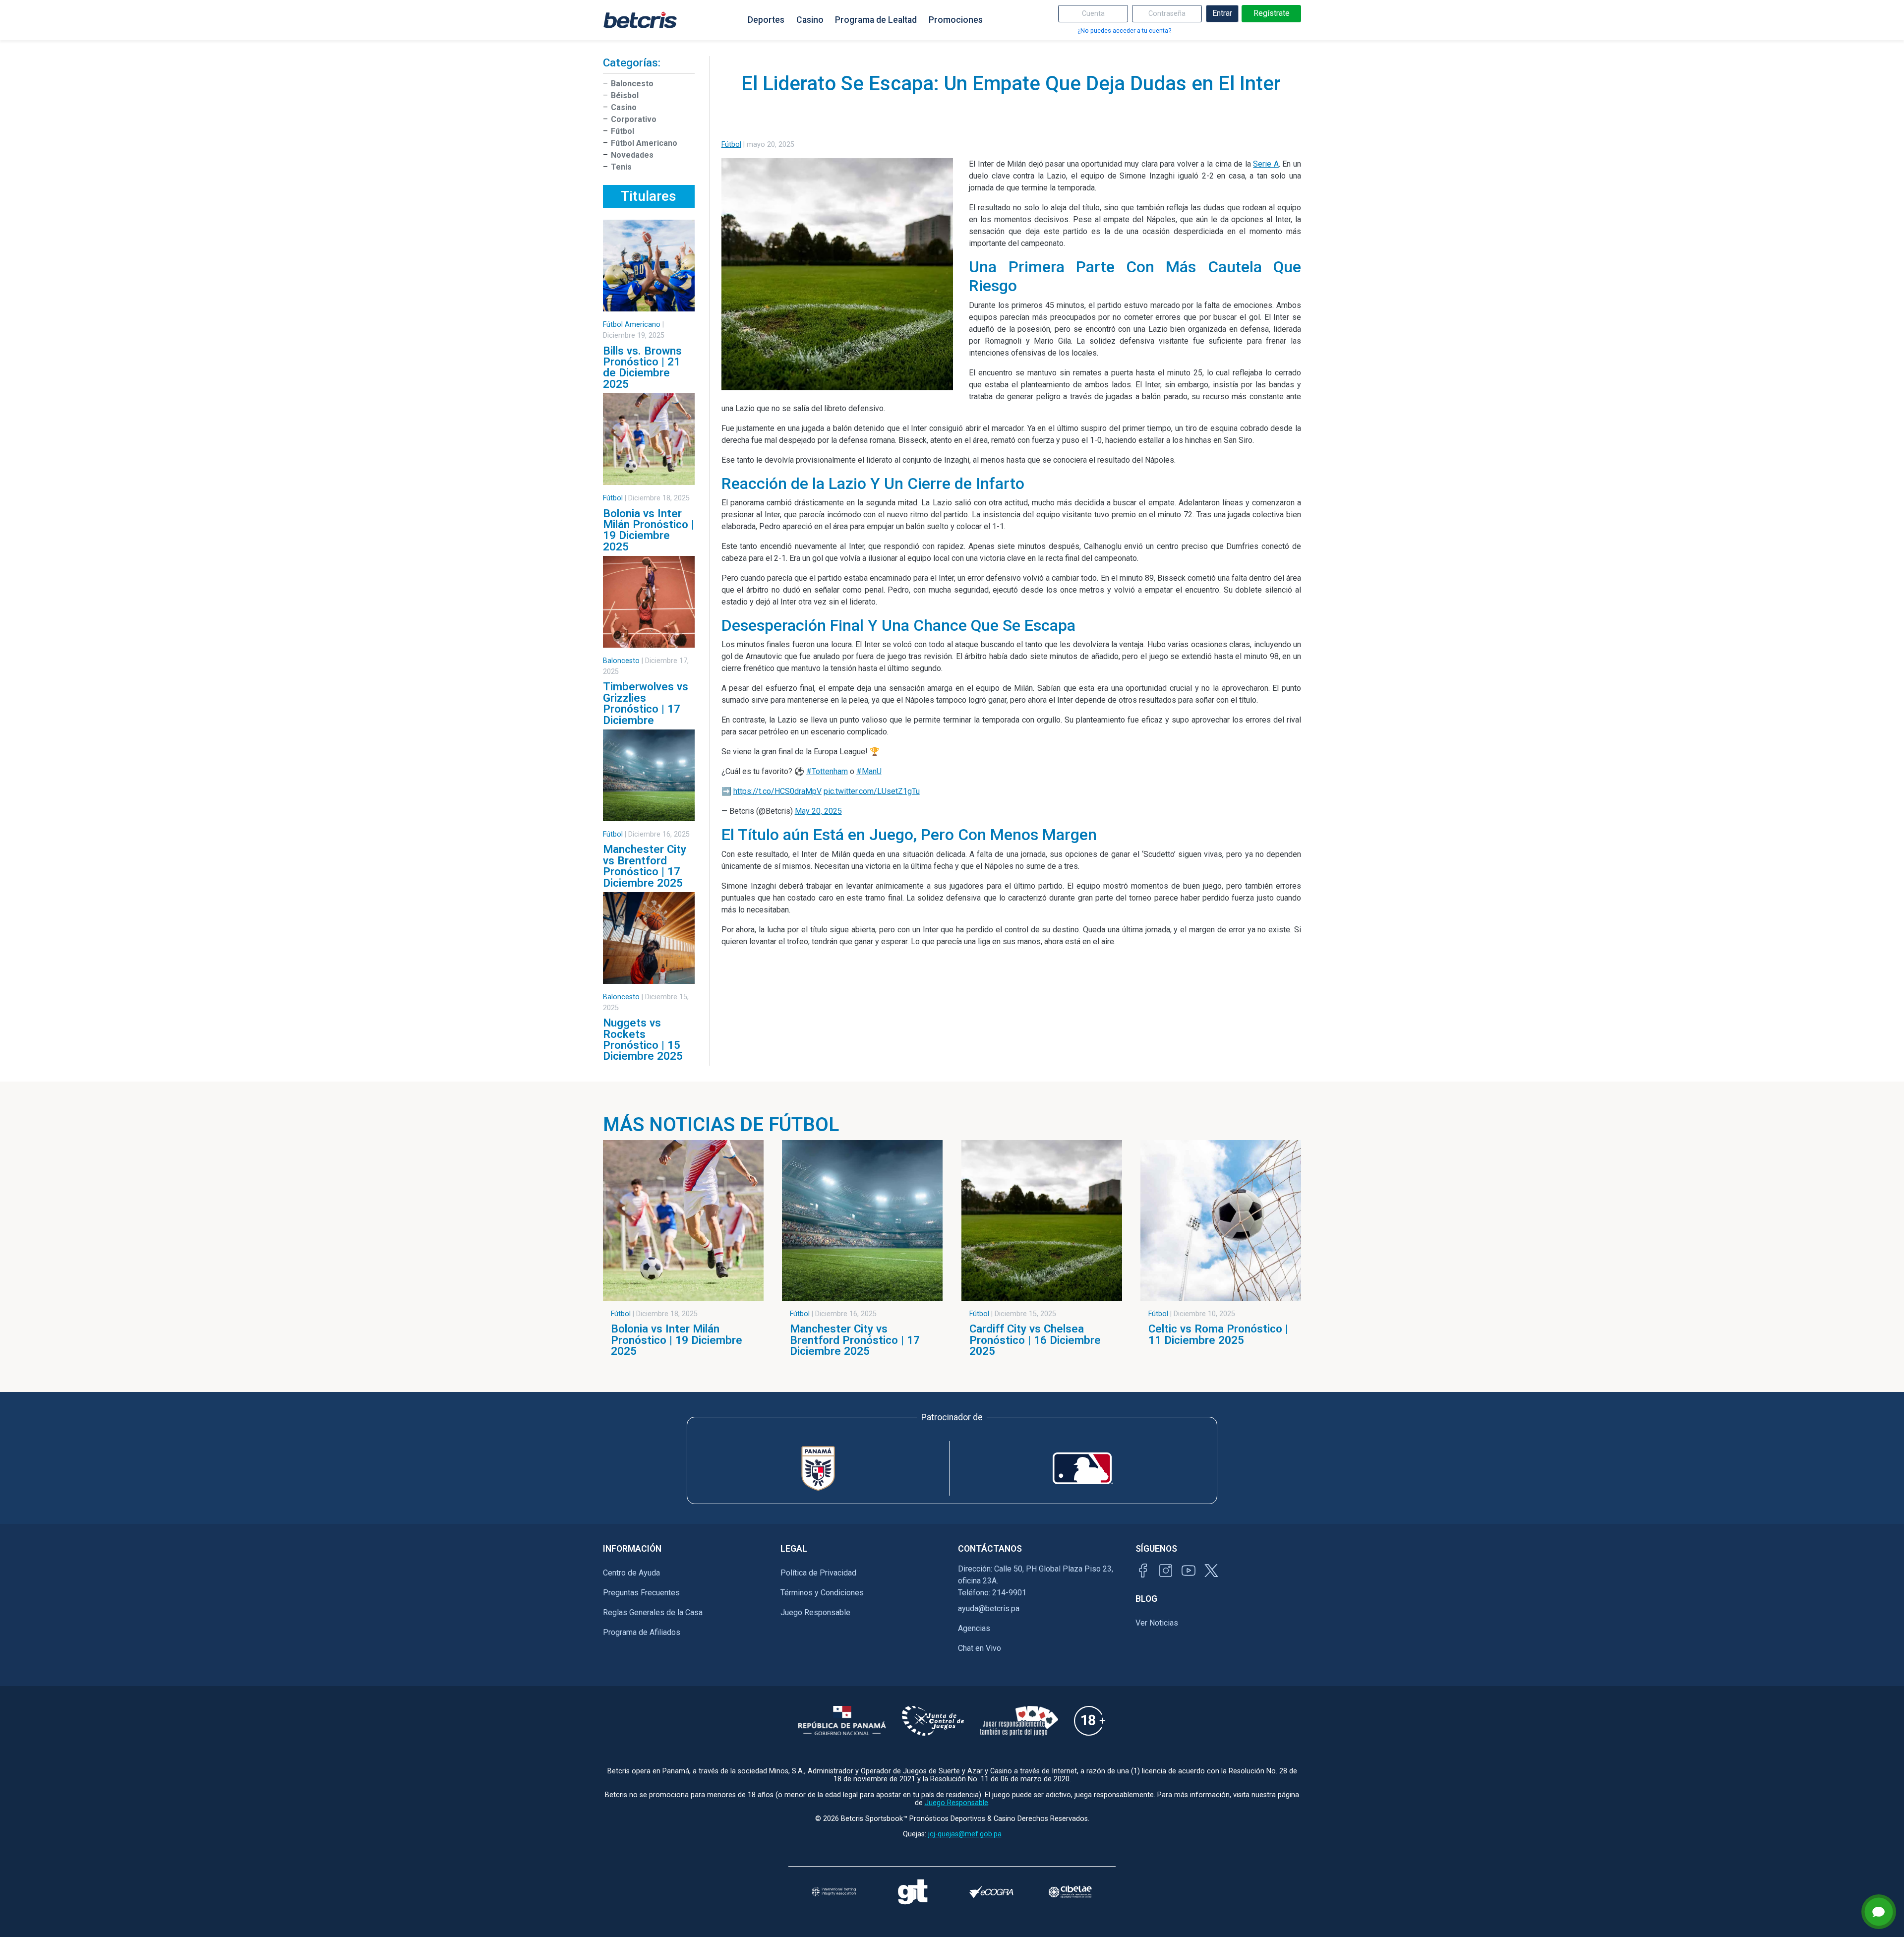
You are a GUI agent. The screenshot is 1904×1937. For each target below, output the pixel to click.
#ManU (869, 771)
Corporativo (634, 119)
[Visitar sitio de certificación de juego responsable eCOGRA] (991, 1892)
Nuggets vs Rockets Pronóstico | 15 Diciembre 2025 (643, 1039)
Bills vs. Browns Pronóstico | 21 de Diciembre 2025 (642, 367)
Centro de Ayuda (631, 1573)
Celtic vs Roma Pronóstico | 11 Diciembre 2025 (1218, 1334)
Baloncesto (632, 84)
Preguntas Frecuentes (641, 1593)
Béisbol (625, 95)
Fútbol (623, 131)
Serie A (1266, 164)
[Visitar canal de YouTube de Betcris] (1189, 1571)
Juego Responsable (815, 1612)
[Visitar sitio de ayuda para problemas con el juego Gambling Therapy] (913, 1892)
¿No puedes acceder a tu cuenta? (1124, 30)
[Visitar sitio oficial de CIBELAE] (1070, 1892)
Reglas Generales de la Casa (653, 1612)
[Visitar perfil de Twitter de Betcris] (1211, 1571)
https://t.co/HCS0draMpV (777, 791)
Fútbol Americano (644, 143)
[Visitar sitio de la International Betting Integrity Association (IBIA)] (834, 1892)
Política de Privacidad (818, 1573)
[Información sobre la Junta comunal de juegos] (933, 1721)
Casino (810, 20)
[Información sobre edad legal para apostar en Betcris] (1090, 1721)
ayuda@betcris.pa (989, 1608)
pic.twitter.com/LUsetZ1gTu (872, 791)
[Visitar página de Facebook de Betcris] (1143, 1571)
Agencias (974, 1628)
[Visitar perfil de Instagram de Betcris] (1166, 1571)
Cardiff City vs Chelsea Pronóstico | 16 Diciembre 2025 (1035, 1340)
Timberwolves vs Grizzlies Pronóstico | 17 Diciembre (646, 703)
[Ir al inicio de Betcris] (640, 20)
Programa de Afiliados (642, 1632)
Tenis (621, 167)
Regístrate (1272, 13)
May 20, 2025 (818, 811)
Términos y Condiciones (822, 1593)
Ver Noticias (1157, 1623)
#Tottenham (827, 771)
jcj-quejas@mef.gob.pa (965, 1834)
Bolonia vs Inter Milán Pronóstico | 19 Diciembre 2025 (649, 530)
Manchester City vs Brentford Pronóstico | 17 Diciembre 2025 (645, 866)
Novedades (632, 155)
